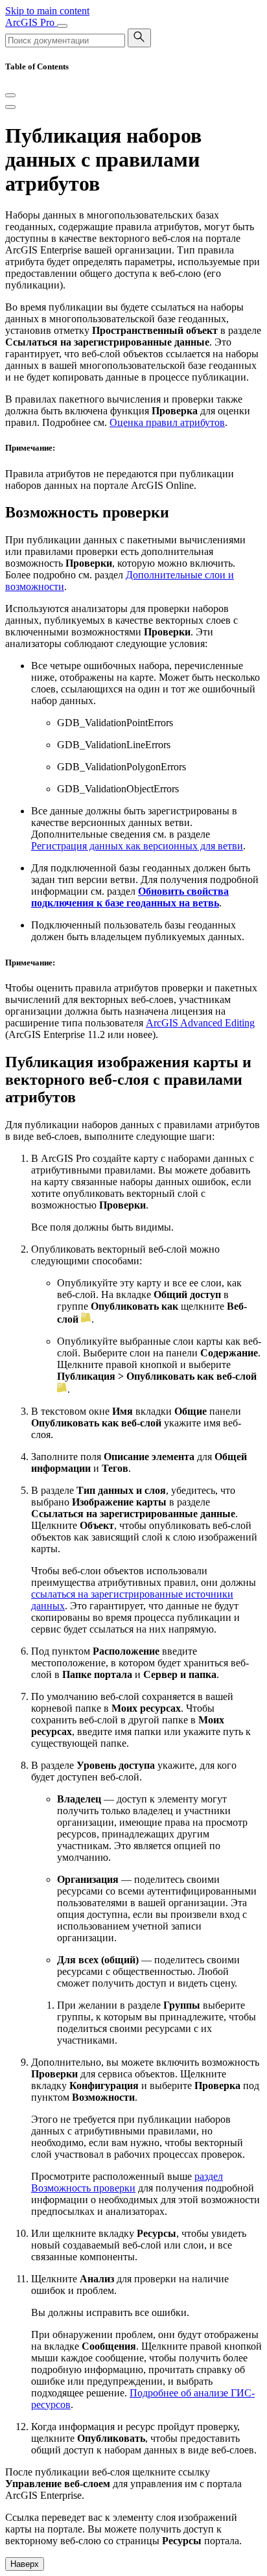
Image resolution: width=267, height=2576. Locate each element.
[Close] (10, 95)
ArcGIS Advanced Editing (200, 1023)
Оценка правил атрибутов (167, 422)
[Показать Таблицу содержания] (10, 107)
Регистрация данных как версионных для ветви (137, 846)
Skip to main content (47, 11)
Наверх (25, 2564)
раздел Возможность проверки (127, 2182)
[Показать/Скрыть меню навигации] (62, 26)
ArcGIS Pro (31, 22)
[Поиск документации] (139, 38)
